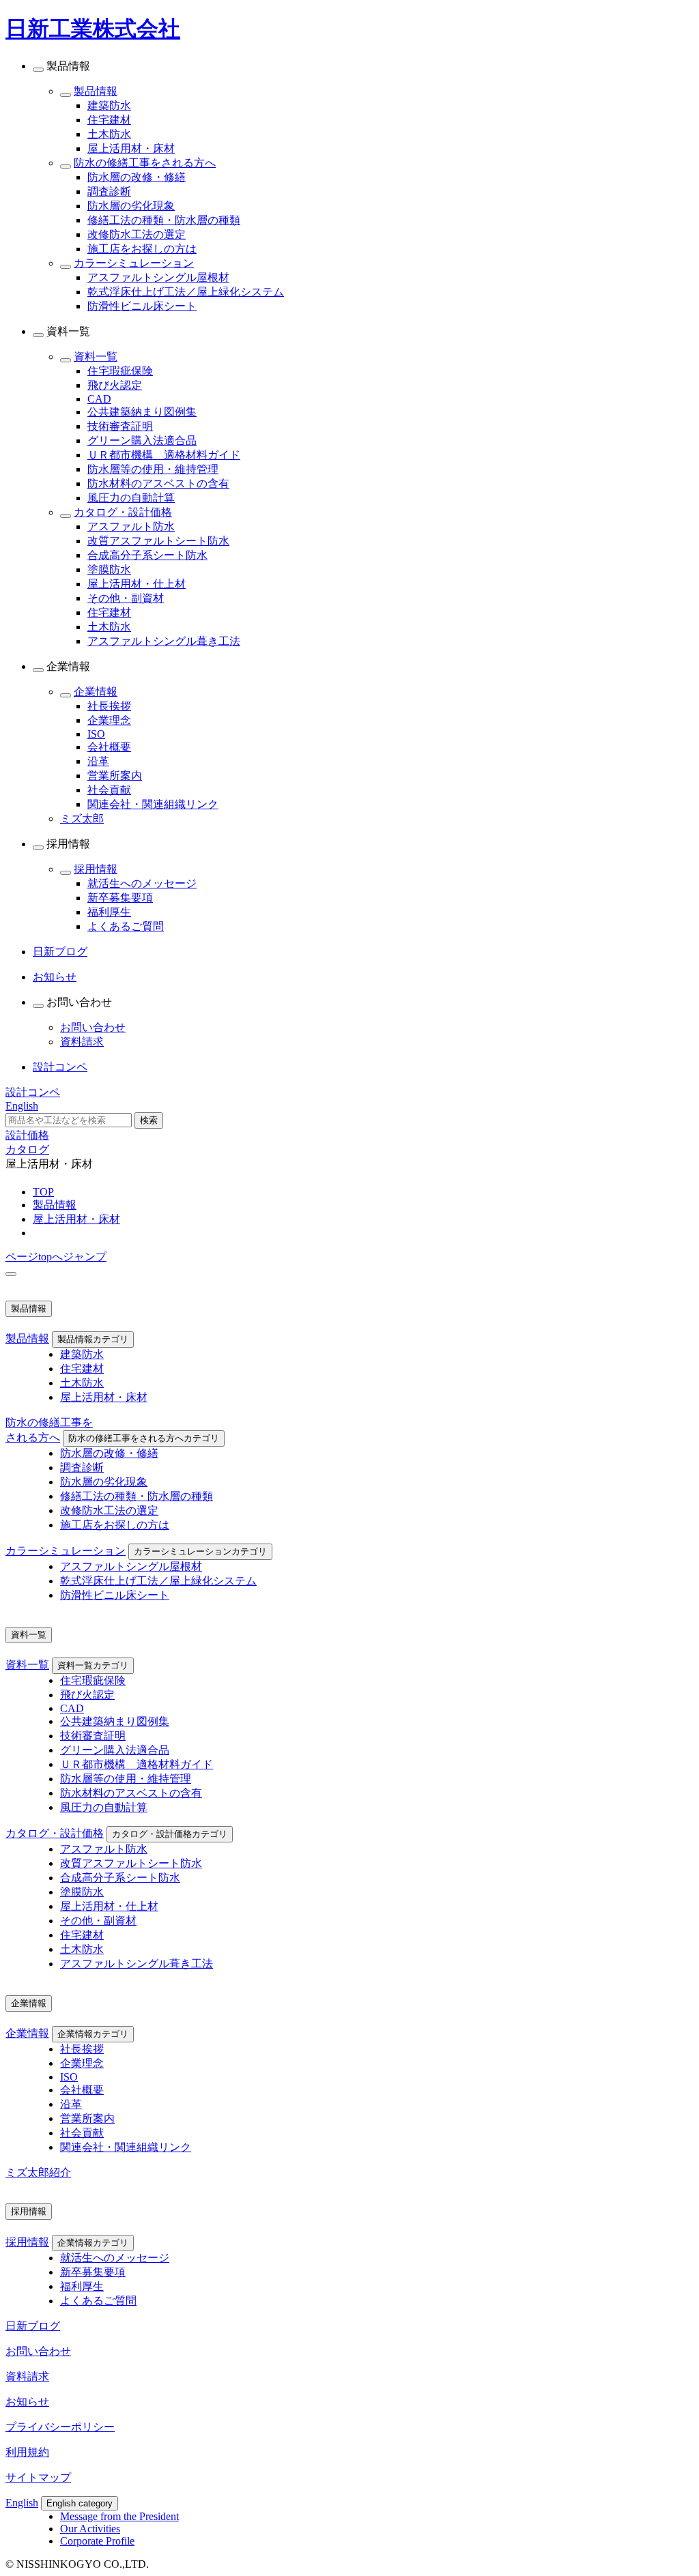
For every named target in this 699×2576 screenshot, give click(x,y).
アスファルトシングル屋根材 (158, 277)
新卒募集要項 (120, 898)
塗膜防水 (109, 569)
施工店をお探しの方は (142, 249)
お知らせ (27, 2402)
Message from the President (119, 2516)
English (22, 2503)
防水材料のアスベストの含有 (158, 483)
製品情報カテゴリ (93, 1339)
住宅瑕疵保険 (120, 371)
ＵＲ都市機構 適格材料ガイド (164, 455)
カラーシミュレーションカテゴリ (200, 1551)
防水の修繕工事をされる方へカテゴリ (144, 1438)
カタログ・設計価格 (123, 512)
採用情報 (96, 869)
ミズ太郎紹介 (38, 2172)
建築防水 (109, 105)
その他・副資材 (126, 598)
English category (80, 2503)
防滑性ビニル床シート (142, 306)
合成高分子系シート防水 (147, 555)
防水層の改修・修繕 (137, 177)
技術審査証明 (120, 426)
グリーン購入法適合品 (142, 440)
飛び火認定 (115, 385)
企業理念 (109, 720)
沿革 (98, 761)
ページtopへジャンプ (56, 1257)
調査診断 (109, 191)
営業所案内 (115, 776)
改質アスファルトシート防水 (158, 541)
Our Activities (90, 2529)
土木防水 (109, 134)
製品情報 (96, 91)
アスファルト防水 (131, 526)
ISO (96, 734)
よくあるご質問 (126, 926)
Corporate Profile (97, 2541)
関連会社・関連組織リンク (153, 804)
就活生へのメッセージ (142, 883)
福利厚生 (109, 912)
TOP (43, 1192)
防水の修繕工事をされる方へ (145, 163)
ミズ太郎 (82, 819)
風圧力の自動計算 (131, 498)
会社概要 (109, 747)
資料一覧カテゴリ (93, 1665)
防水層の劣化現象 (131, 206)
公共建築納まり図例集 (142, 412)
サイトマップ (38, 2477)
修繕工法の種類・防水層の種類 (164, 220)
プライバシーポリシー (60, 2427)
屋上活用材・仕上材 (137, 584)
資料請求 (82, 1042)
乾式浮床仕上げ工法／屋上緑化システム (186, 292)
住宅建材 (109, 120)
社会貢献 (109, 790)
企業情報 (96, 692)
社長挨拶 (109, 706)
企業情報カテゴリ (93, 2034)
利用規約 (27, 2452)
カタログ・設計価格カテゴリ (170, 1834)
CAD (99, 399)
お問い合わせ (93, 1027)
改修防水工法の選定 (137, 234)
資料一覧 (96, 357)
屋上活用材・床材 (131, 148)
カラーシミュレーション (134, 263)
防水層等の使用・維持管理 (153, 469)
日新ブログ (33, 2326)
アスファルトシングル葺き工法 (164, 641)
